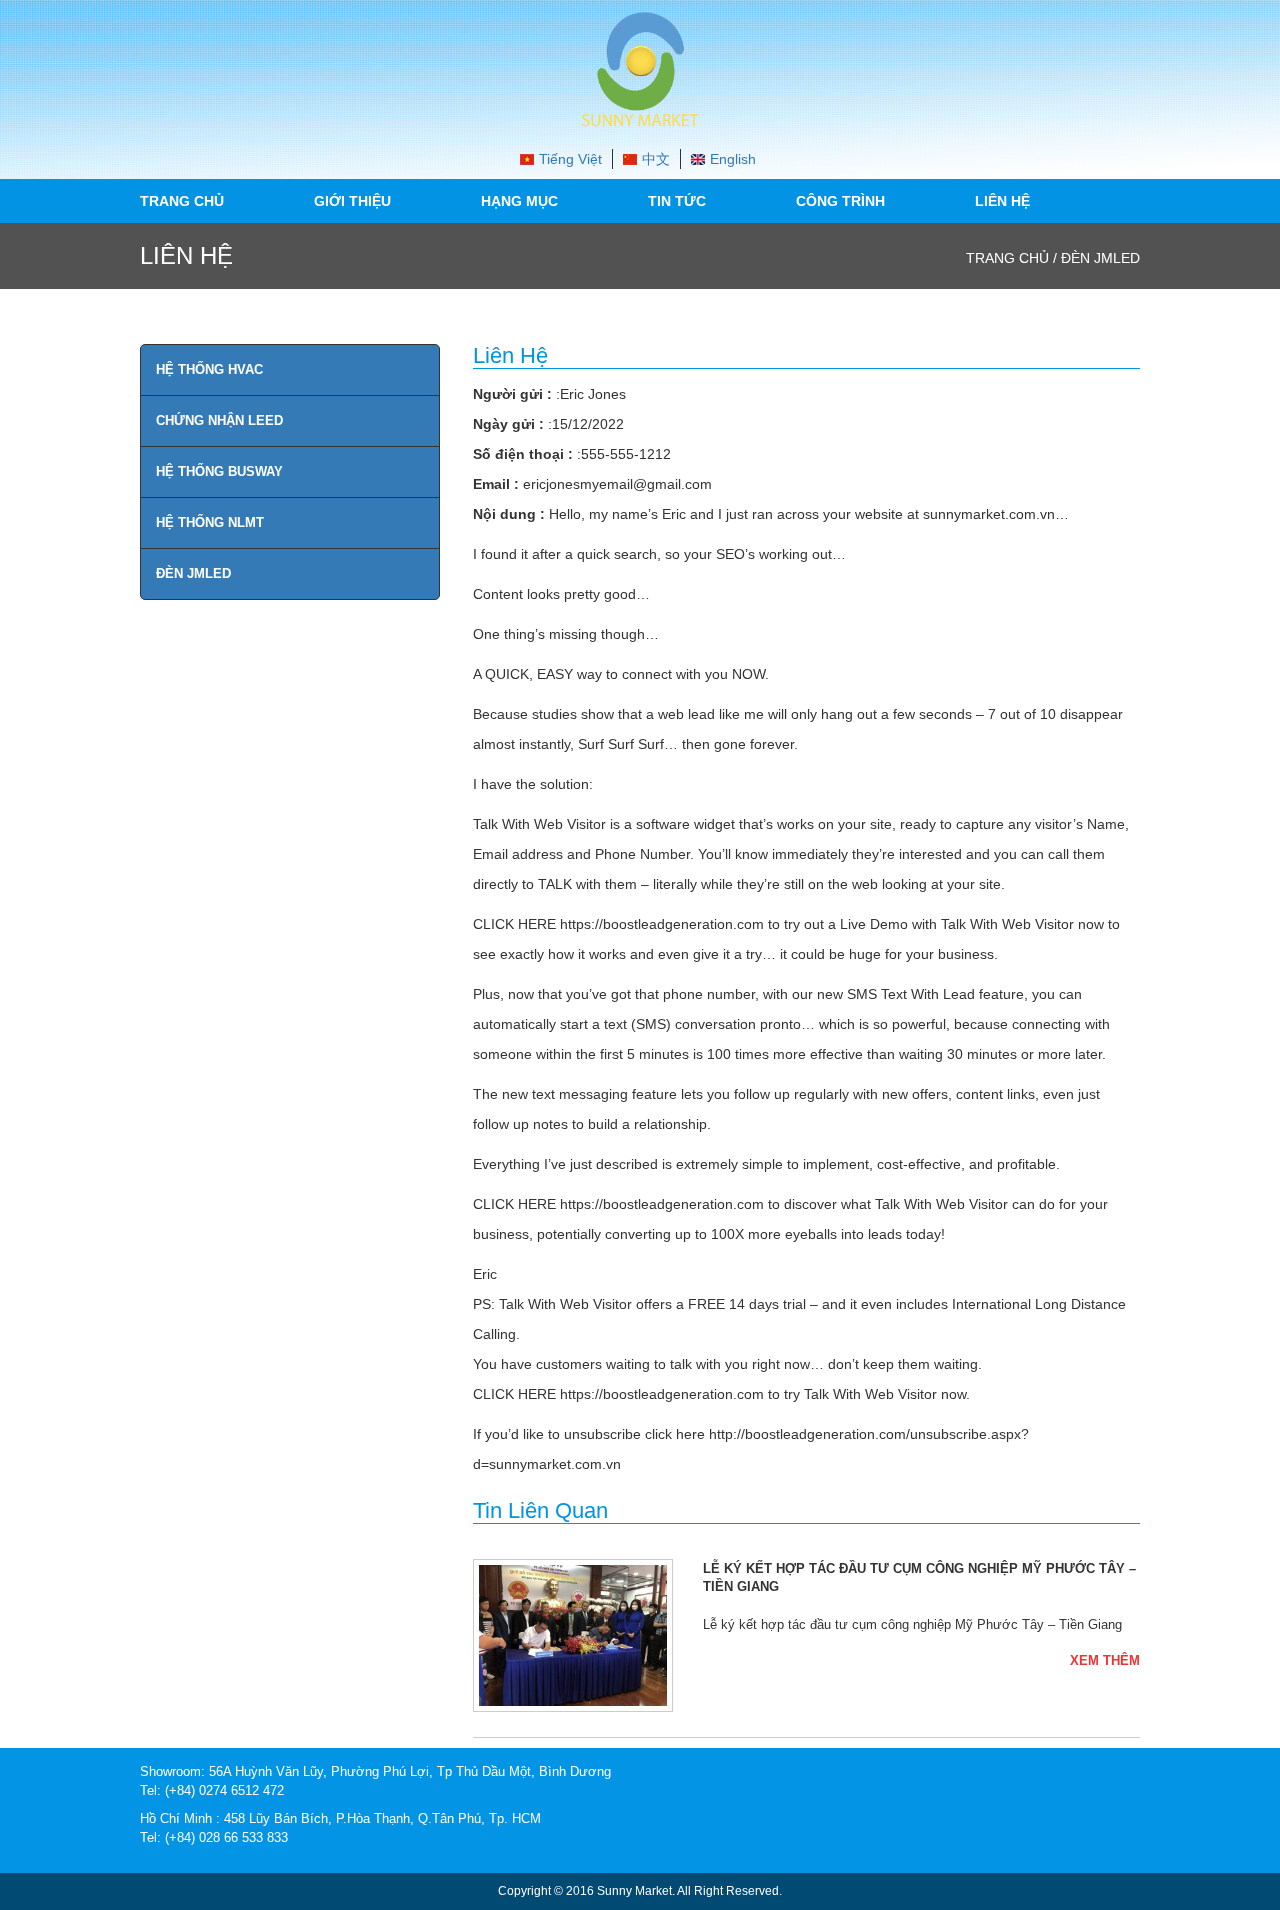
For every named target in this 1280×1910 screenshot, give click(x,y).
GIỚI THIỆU (352, 201)
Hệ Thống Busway (219, 471)
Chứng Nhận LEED (219, 420)
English (733, 159)
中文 (656, 159)
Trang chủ (182, 201)
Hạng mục (519, 201)
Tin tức (677, 201)
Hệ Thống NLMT (210, 522)
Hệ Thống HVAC (209, 369)
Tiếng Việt (570, 159)
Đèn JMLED (193, 573)
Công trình (840, 201)
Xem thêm (1105, 1660)
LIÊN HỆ (1002, 201)
